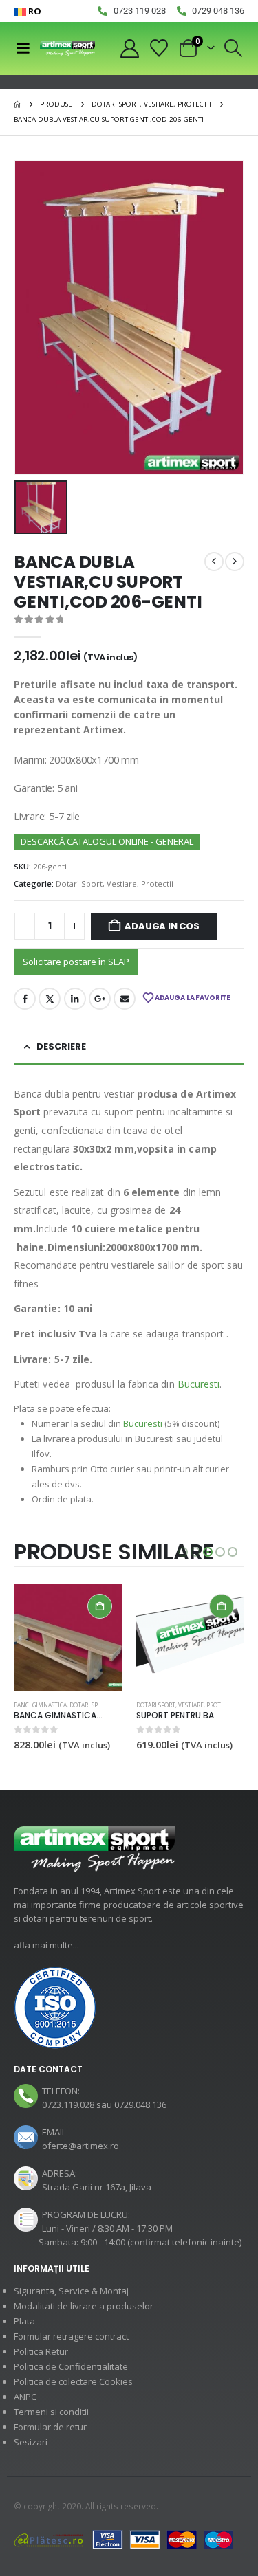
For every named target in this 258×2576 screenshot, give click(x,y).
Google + (100, 999)
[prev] (214, 562)
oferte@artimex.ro (80, 2146)
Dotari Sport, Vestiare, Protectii (115, 884)
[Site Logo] (67, 48)
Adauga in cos (162, 926)
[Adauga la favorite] (116, 1706)
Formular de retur (50, 2427)
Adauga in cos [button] (100, 1606)
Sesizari (31, 2442)
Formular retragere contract (71, 2336)
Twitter (50, 999)
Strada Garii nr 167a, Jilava (97, 2187)
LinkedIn (75, 999)
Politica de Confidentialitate (71, 2366)
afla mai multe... (46, 1945)
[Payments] (124, 2539)
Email (125, 999)
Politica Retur (41, 2351)
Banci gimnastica (40, 1705)
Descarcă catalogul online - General (107, 841)
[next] (235, 562)
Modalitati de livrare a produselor (84, 2306)
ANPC (25, 2397)
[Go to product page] (68, 1638)
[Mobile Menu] (23, 48)
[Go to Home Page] (17, 104)
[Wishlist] (159, 48)
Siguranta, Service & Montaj (71, 2291)
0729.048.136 (140, 2105)
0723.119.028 (68, 2105)
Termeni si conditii (51, 2412)
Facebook (25, 999)
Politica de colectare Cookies (73, 2381)
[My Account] (129, 48)
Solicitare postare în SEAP (76, 962)
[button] (234, 48)
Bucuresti (199, 1384)
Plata (24, 2321)
